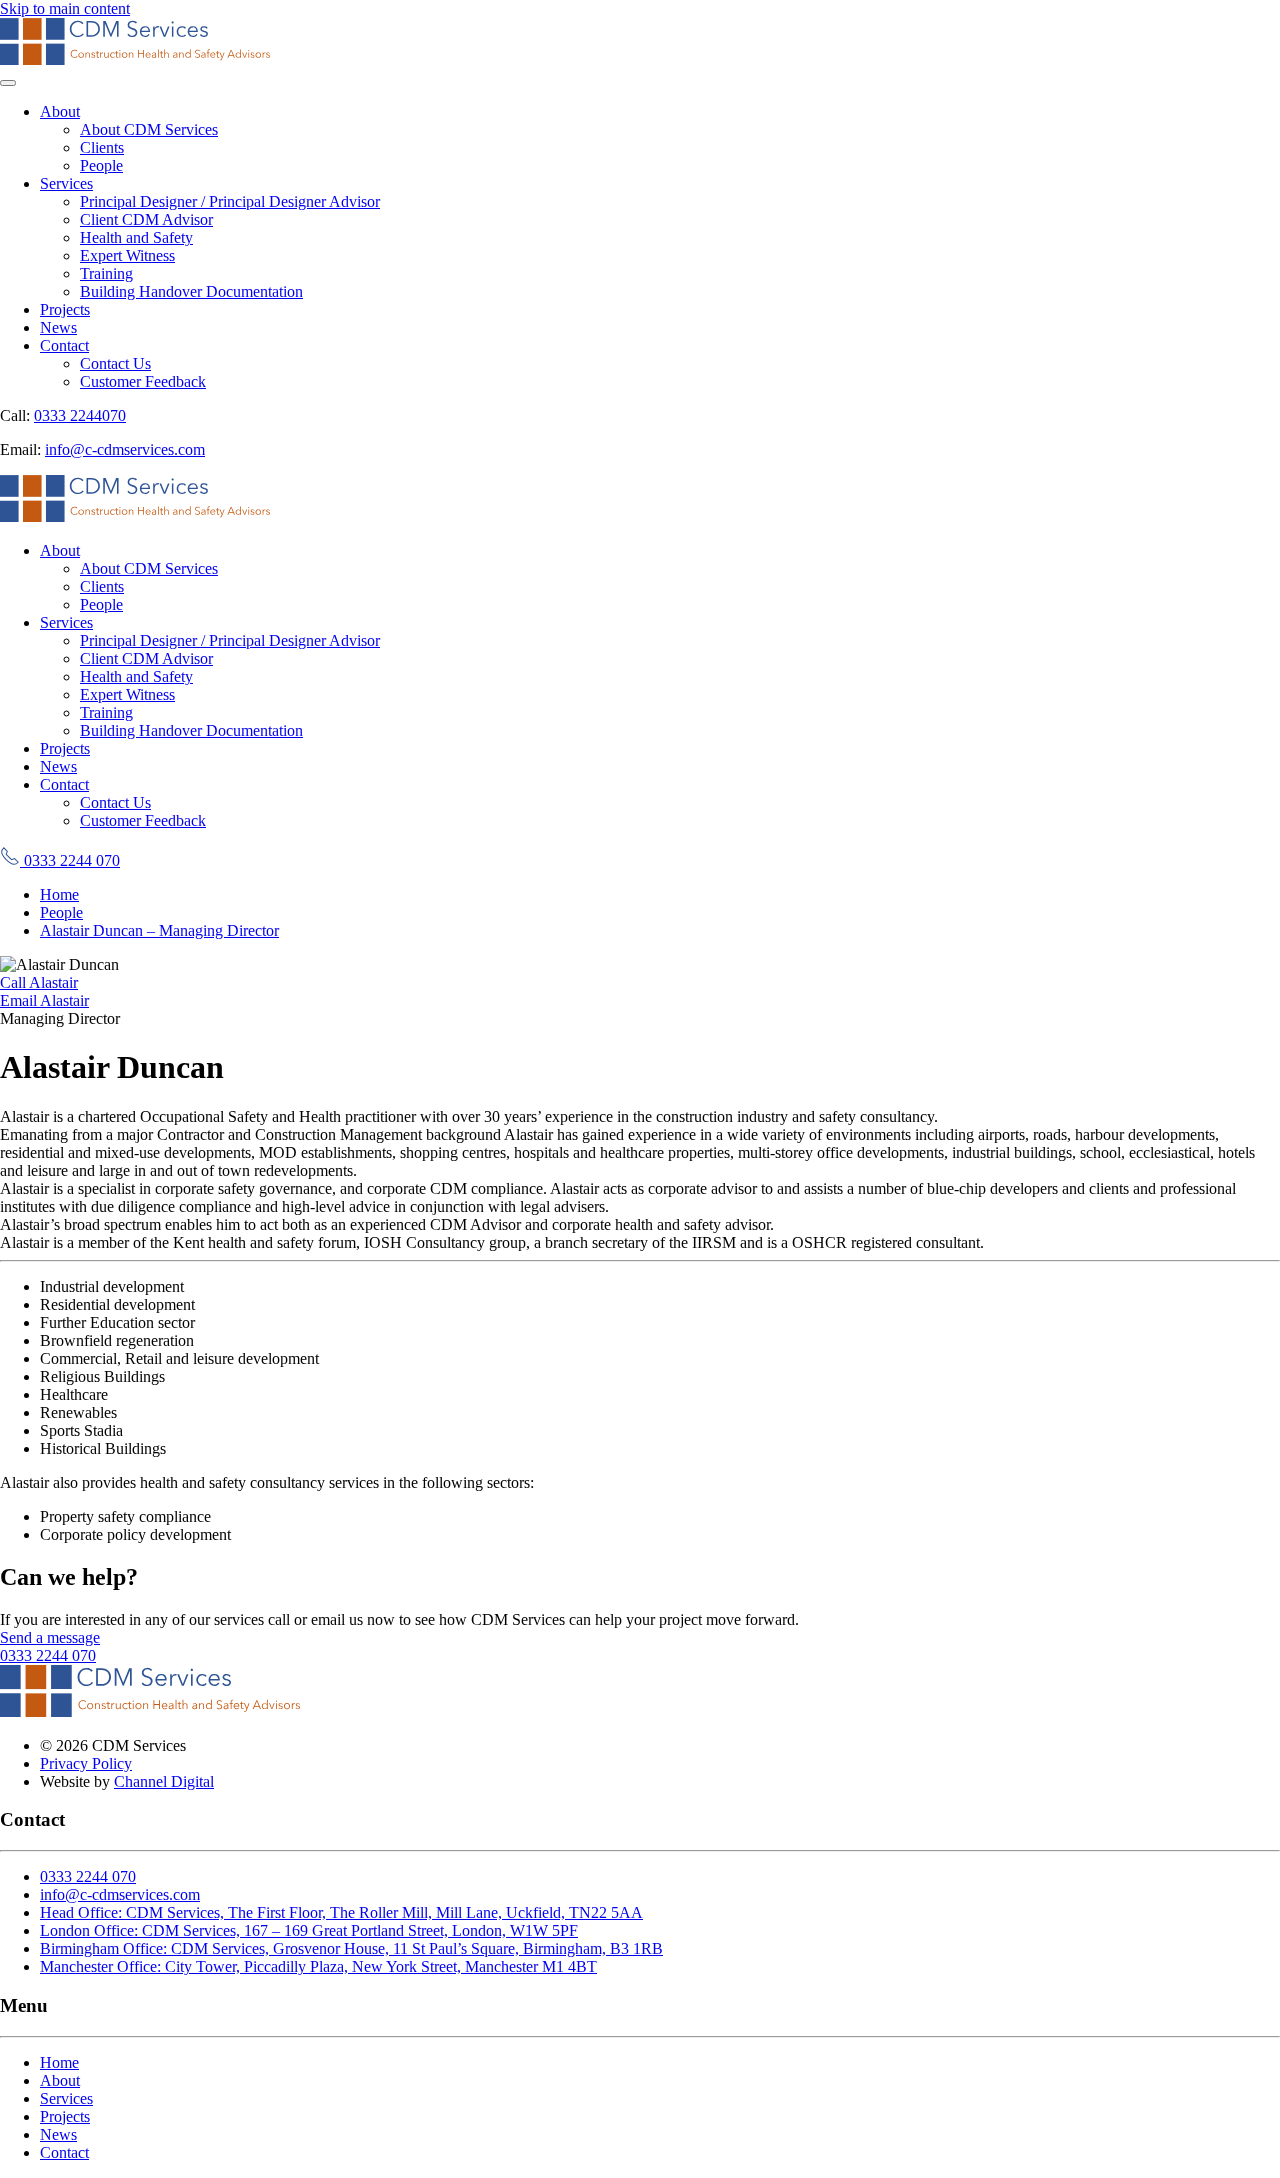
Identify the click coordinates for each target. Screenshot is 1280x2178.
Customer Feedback (143, 381)
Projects (65, 309)
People (101, 165)
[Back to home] (135, 59)
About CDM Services (149, 129)
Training (106, 273)
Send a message (50, 1637)
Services (66, 183)
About (60, 111)
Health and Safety (136, 237)
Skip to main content (65, 8)
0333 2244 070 (70, 860)
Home (59, 2062)
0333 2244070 (80, 415)
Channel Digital (164, 1781)
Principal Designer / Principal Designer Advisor (230, 201)
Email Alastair (44, 1000)
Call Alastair (39, 982)
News (58, 327)
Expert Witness (127, 255)
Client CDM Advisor (146, 219)
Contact (64, 345)
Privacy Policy (86, 1763)
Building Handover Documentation (191, 291)
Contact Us (115, 363)
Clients (102, 147)
